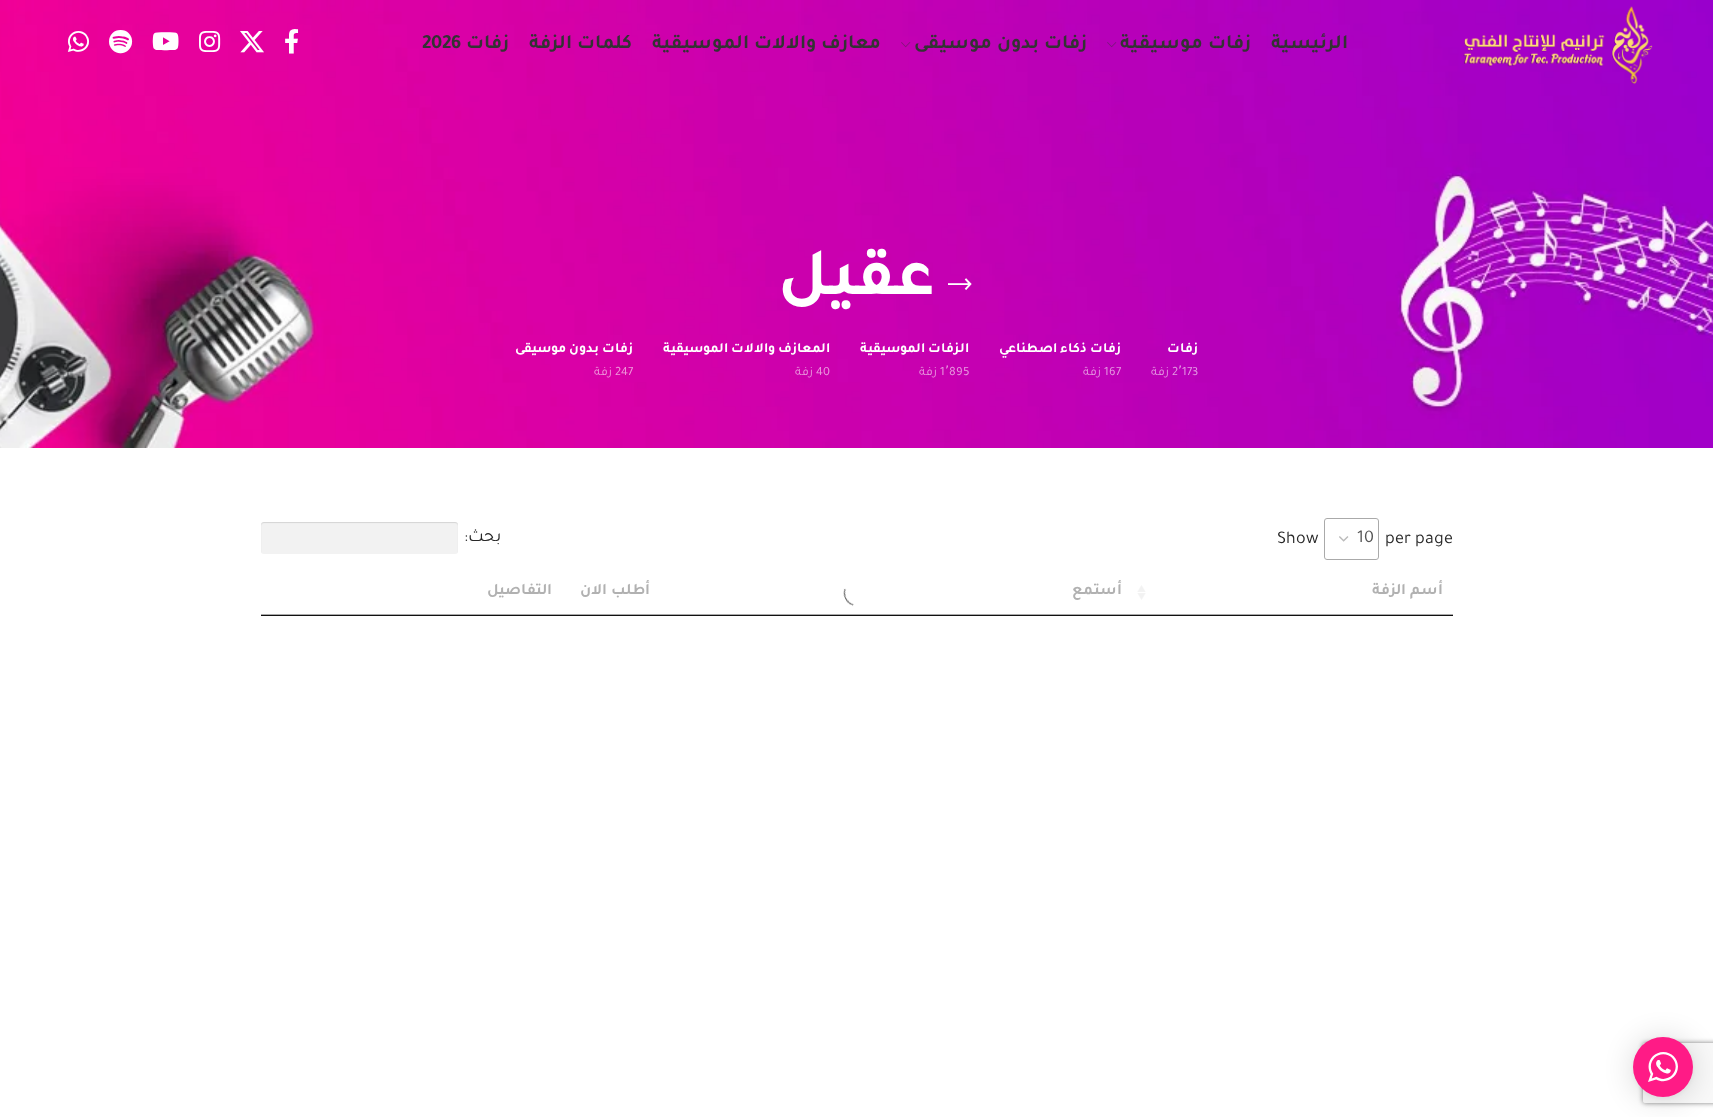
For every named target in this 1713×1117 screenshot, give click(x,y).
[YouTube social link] (165, 45)
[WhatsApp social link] (78, 45)
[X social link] (252, 45)
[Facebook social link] (291, 45)
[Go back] (960, 285)
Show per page (1365, 540)
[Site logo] (1558, 46)
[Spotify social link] (120, 45)
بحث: (482, 538)
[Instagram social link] (209, 45)
